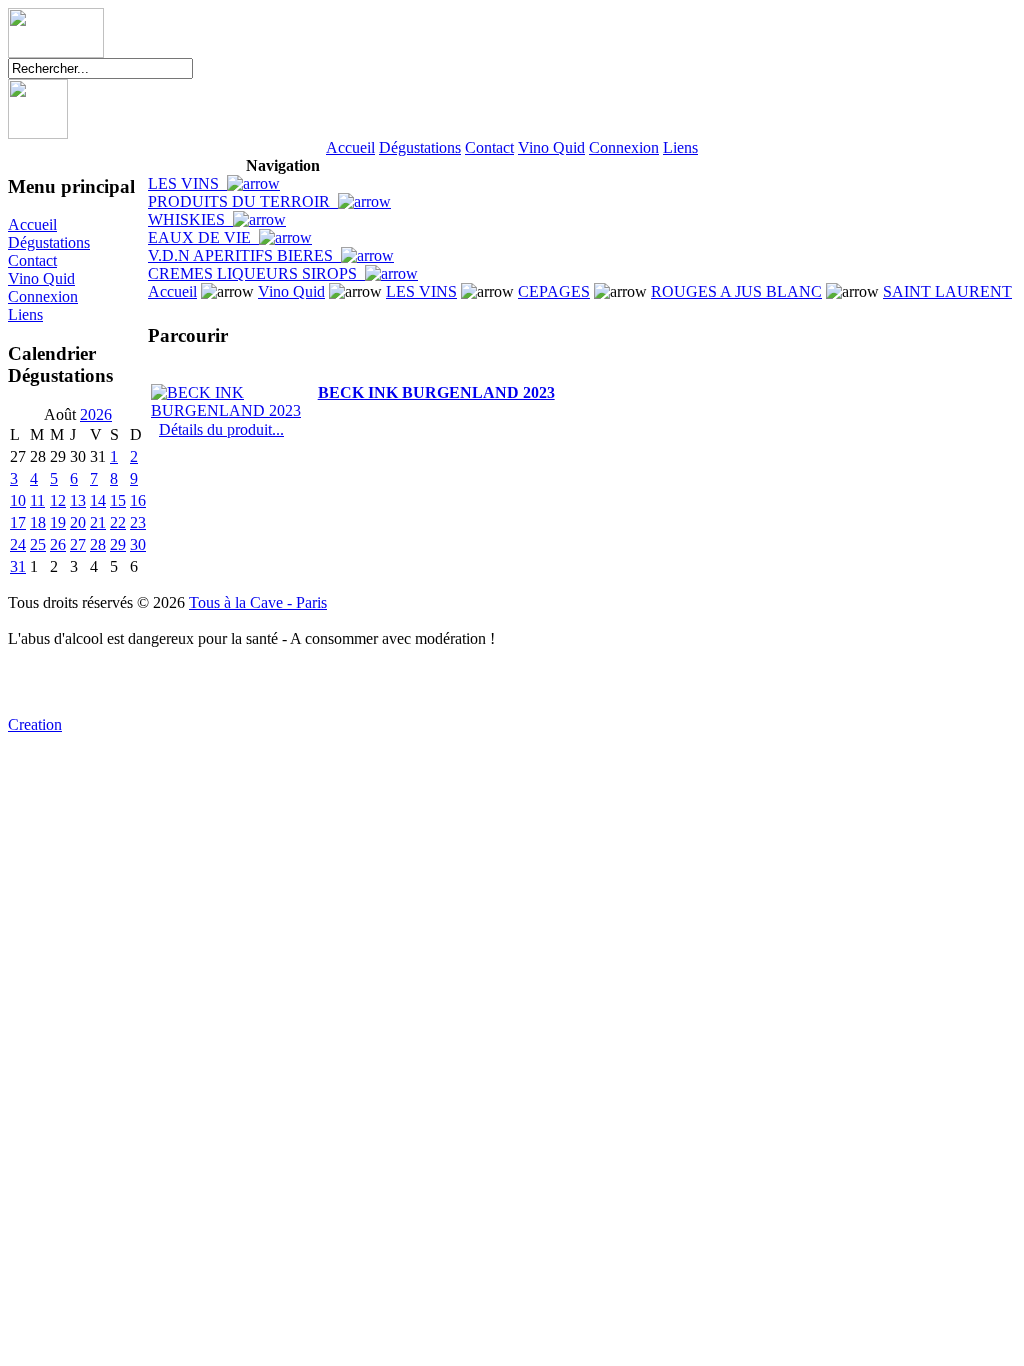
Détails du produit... (221, 429)
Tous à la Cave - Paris (258, 602)
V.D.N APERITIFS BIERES (244, 255)
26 (58, 544)
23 (138, 522)
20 (78, 522)
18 (38, 522)
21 (98, 522)
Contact (489, 147)
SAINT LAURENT (947, 291)
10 (18, 500)
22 (118, 522)
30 (138, 544)
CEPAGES (554, 291)
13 (78, 500)
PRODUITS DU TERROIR (243, 201)
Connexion (624, 147)
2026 (96, 414)
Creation (35, 724)
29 (118, 544)
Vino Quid (551, 147)
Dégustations (420, 147)
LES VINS (187, 183)
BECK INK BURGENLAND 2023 (436, 392)
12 (58, 500)
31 (18, 566)
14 (98, 500)
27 (78, 544)
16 (138, 500)
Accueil (350, 147)
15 (118, 500)
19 (58, 522)
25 (38, 544)
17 (18, 522)
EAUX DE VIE (203, 237)
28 (98, 544)
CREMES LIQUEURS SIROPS (256, 273)
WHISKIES (190, 219)
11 (37, 500)
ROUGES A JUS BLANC (736, 291)
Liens (680, 147)
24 (18, 544)
